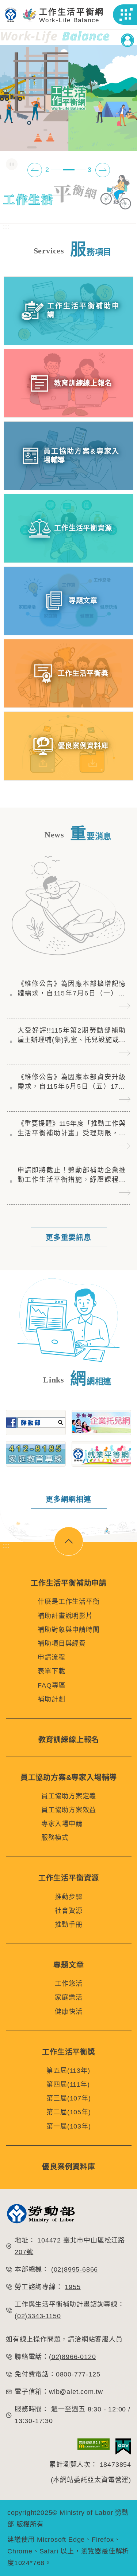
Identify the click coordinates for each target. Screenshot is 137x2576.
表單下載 (51, 1671)
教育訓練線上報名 (69, 1740)
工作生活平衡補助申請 (69, 1583)
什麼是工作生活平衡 (68, 1602)
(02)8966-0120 (72, 2357)
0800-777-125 (78, 2374)
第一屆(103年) (68, 2126)
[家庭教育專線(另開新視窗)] (36, 1454)
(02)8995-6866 (75, 2269)
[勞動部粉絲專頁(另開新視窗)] (36, 1423)
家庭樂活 (68, 1997)
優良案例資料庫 (69, 2167)
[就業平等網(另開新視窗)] (102, 1454)
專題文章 (68, 1965)
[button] (126, 15)
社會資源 (68, 1911)
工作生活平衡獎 (69, 2052)
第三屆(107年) (68, 2098)
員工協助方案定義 (69, 1796)
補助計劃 (51, 1699)
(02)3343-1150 (38, 2316)
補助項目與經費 (62, 1644)
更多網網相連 (68, 1499)
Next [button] (103, 170)
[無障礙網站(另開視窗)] (94, 2447)
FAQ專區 (52, 1685)
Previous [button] (35, 170)
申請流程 (51, 1657)
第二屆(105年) (68, 2112)
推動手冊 (68, 1925)
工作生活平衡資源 (69, 1878)
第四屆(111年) (68, 2084)
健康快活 (68, 2012)
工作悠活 (68, 1984)
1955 (73, 2287)
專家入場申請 (62, 1824)
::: (6, 227)
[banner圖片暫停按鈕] (12, 164)
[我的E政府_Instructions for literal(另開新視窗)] (123, 2447)
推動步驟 (68, 1897)
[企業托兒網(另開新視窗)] (102, 1423)
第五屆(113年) (68, 2071)
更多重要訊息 (68, 1238)
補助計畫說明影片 (65, 1616)
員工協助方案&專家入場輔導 (69, 1778)
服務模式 (55, 1838)
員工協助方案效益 (69, 1810)
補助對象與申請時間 (68, 1630)
